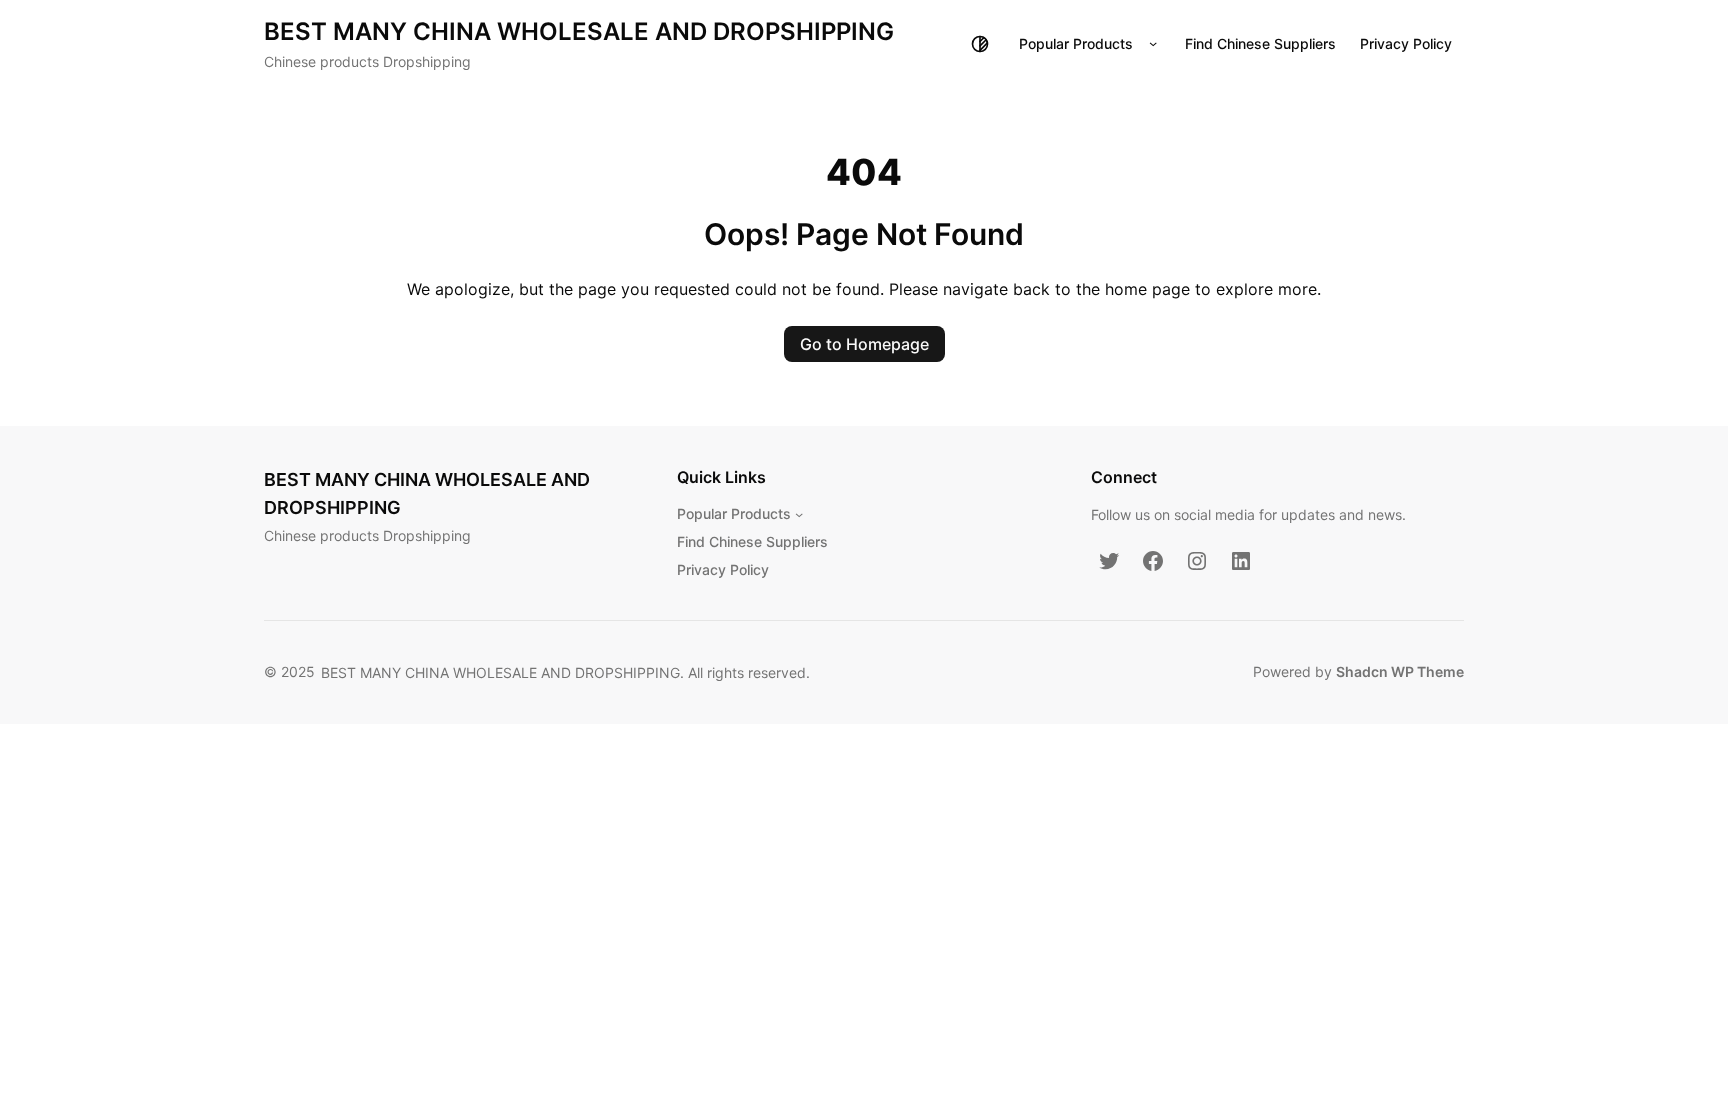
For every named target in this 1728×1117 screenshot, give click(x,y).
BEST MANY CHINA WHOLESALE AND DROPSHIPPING (579, 31)
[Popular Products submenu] (1153, 44)
